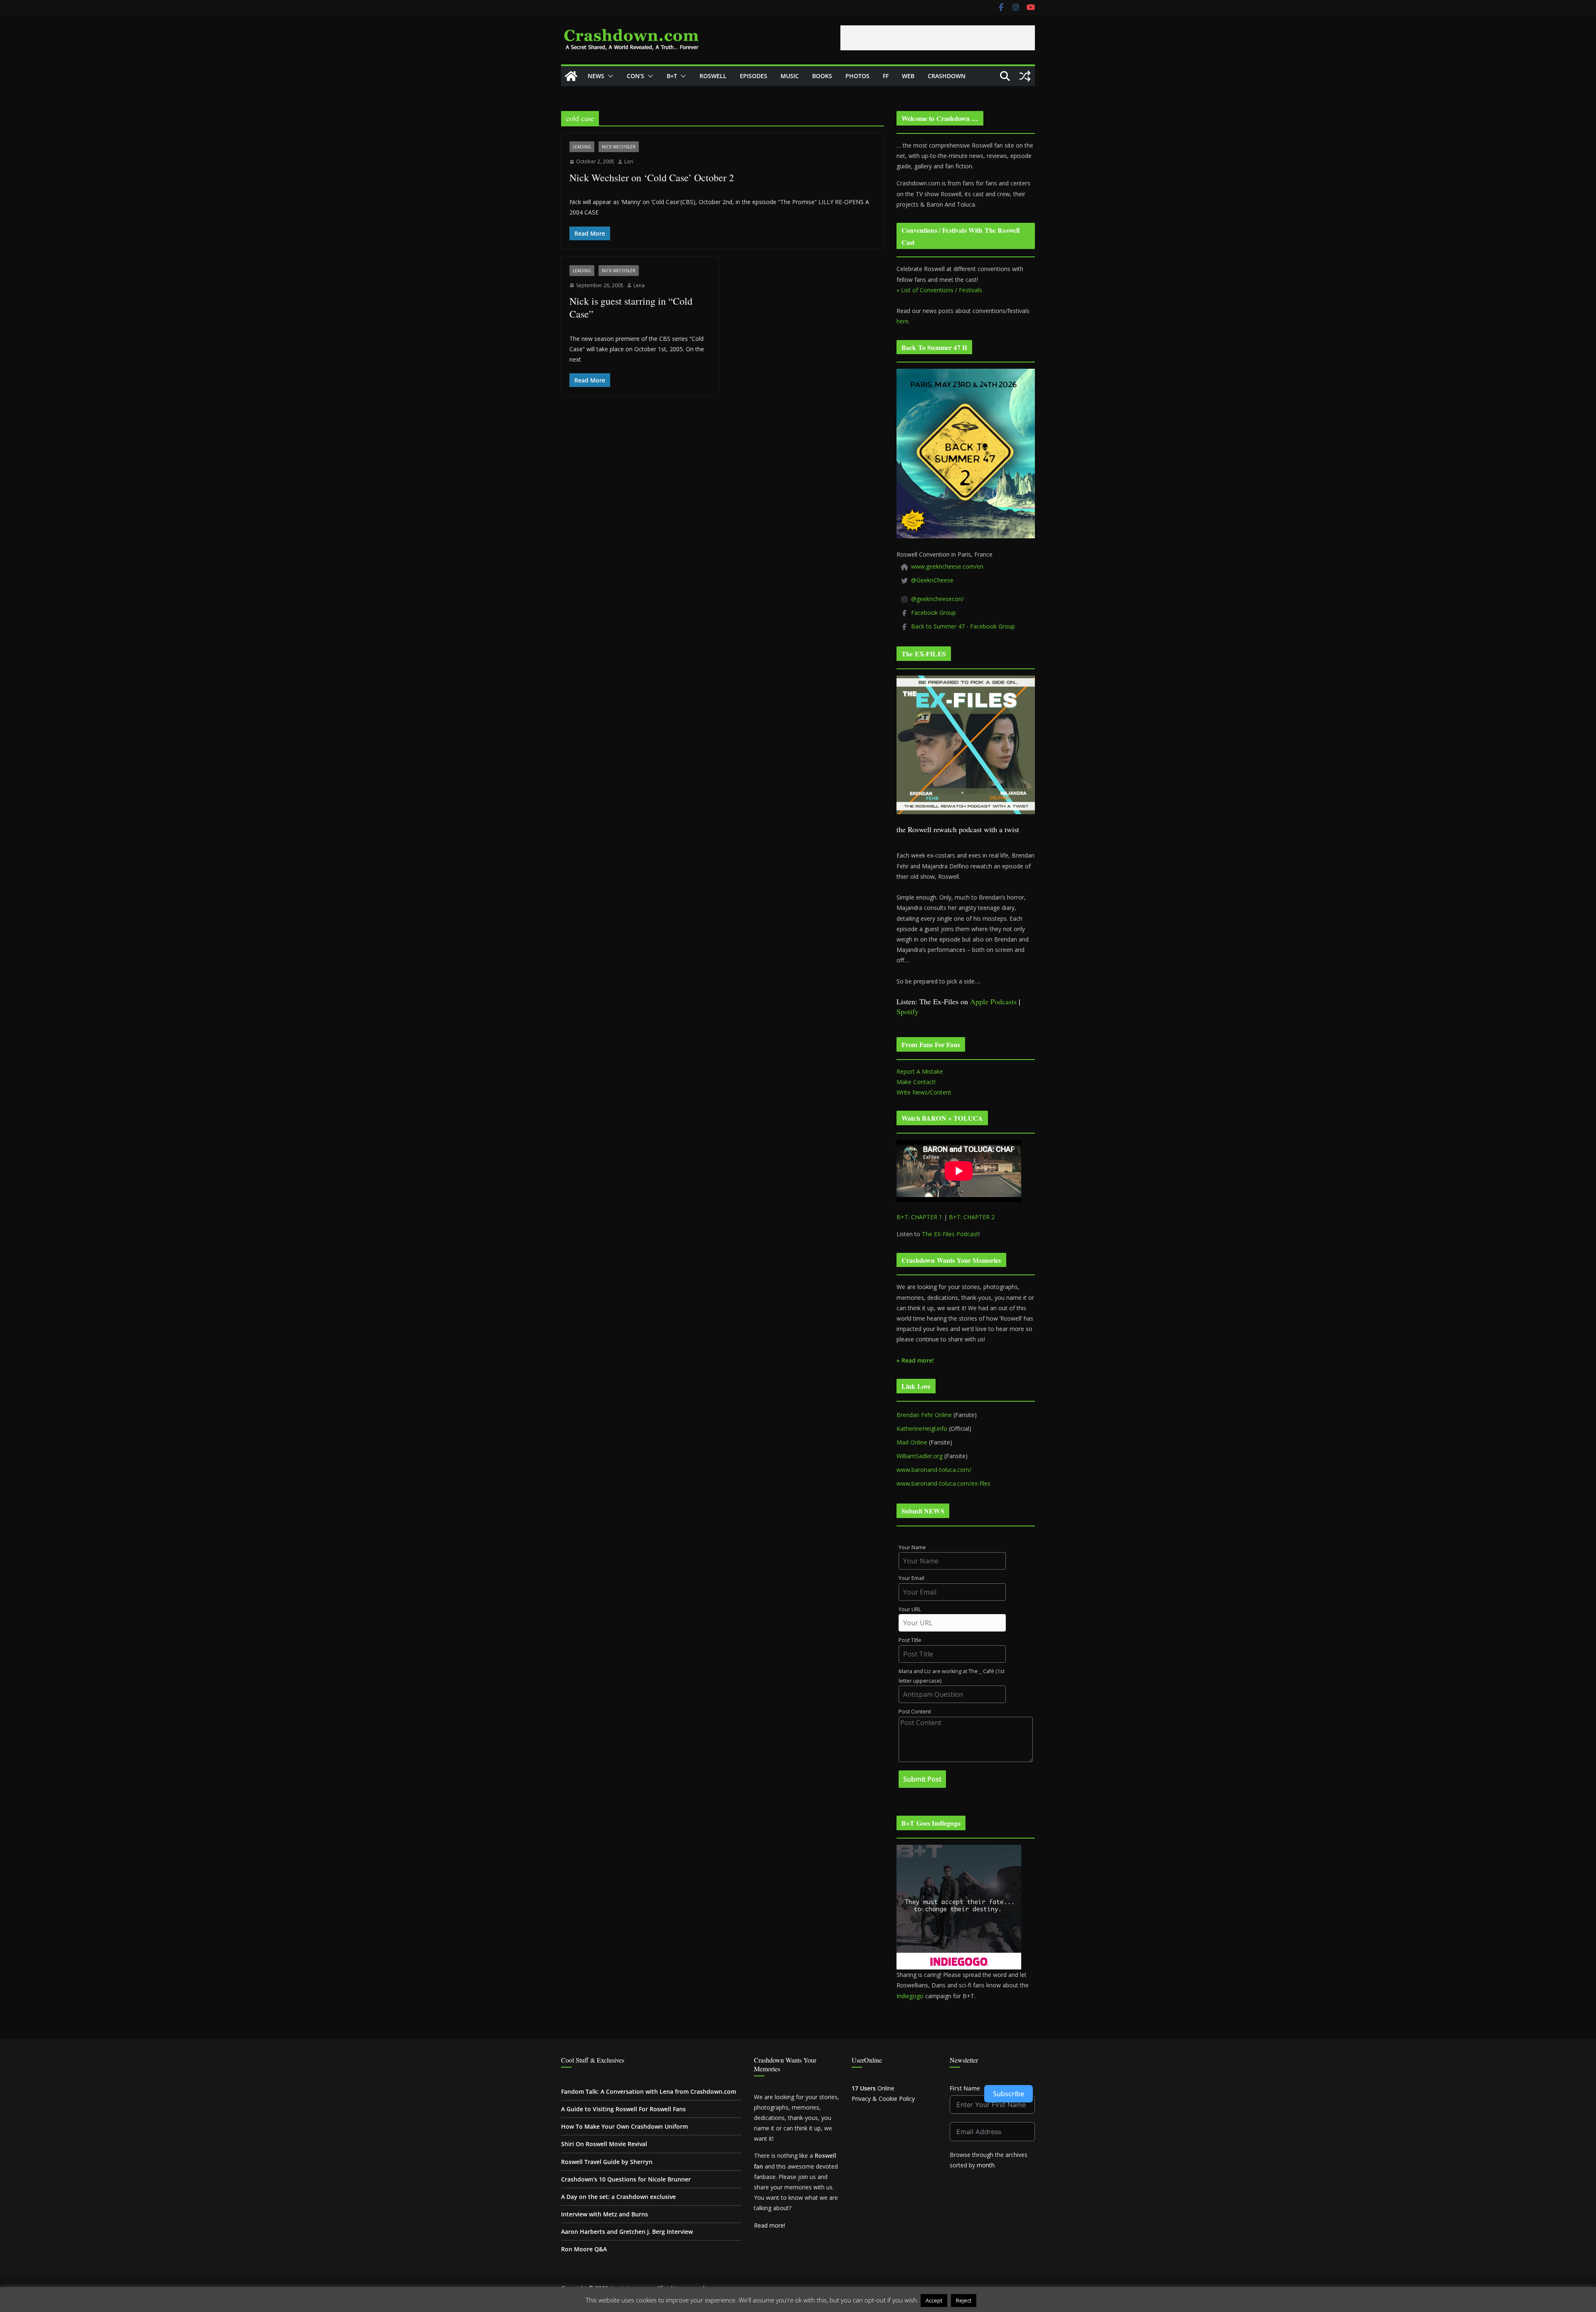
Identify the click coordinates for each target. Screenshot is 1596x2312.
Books (822, 76)
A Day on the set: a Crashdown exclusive (618, 2197)
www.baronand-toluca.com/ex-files (943, 1483)
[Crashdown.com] (571, 76)
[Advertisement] (938, 38)
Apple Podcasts (993, 1001)
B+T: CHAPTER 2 (972, 1217)
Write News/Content (924, 1092)
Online (873, 2088)
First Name (965, 2088)
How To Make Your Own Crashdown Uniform (624, 2126)
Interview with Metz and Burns (605, 2214)
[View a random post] (1025, 76)
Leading (582, 147)
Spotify (908, 1011)
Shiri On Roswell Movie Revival (604, 2144)
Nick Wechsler (619, 147)
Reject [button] (964, 2300)
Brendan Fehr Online (924, 1415)
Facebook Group (933, 613)
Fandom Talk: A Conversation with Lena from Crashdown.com (649, 2091)
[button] (609, 76)
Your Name (912, 1547)
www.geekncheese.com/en (947, 566)
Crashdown (947, 76)
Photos (857, 76)
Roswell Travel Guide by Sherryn (607, 2162)
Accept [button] (934, 2300)
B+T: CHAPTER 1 (919, 1217)
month (986, 2165)
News (596, 76)
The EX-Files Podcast (950, 1234)
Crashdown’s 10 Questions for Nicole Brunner (626, 2179)
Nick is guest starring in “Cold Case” (631, 307)
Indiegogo (910, 1996)
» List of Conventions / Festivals (939, 290)
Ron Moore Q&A (584, 2249)
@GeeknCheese (932, 580)
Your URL (910, 1609)
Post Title (910, 1640)
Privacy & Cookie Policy (883, 2099)
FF (886, 76)
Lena (639, 285)
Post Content (915, 1712)
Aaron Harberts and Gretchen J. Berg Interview (627, 2232)
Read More (994, 2300)
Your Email (911, 1578)
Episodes (754, 76)
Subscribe (1009, 2094)
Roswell (713, 76)
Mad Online (912, 1442)
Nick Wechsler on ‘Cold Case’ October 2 (652, 177)
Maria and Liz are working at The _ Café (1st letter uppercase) (952, 1676)
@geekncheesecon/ (937, 599)
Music (790, 76)
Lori (629, 161)
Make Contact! (916, 1082)
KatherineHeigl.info (922, 1428)
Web (908, 76)
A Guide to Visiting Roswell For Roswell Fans (623, 2109)
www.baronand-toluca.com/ (934, 1470)
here (903, 321)
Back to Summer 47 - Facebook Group (963, 626)
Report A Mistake (920, 1071)
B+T (672, 76)
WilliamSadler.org (920, 1456)
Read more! (770, 2225)
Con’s (635, 76)
